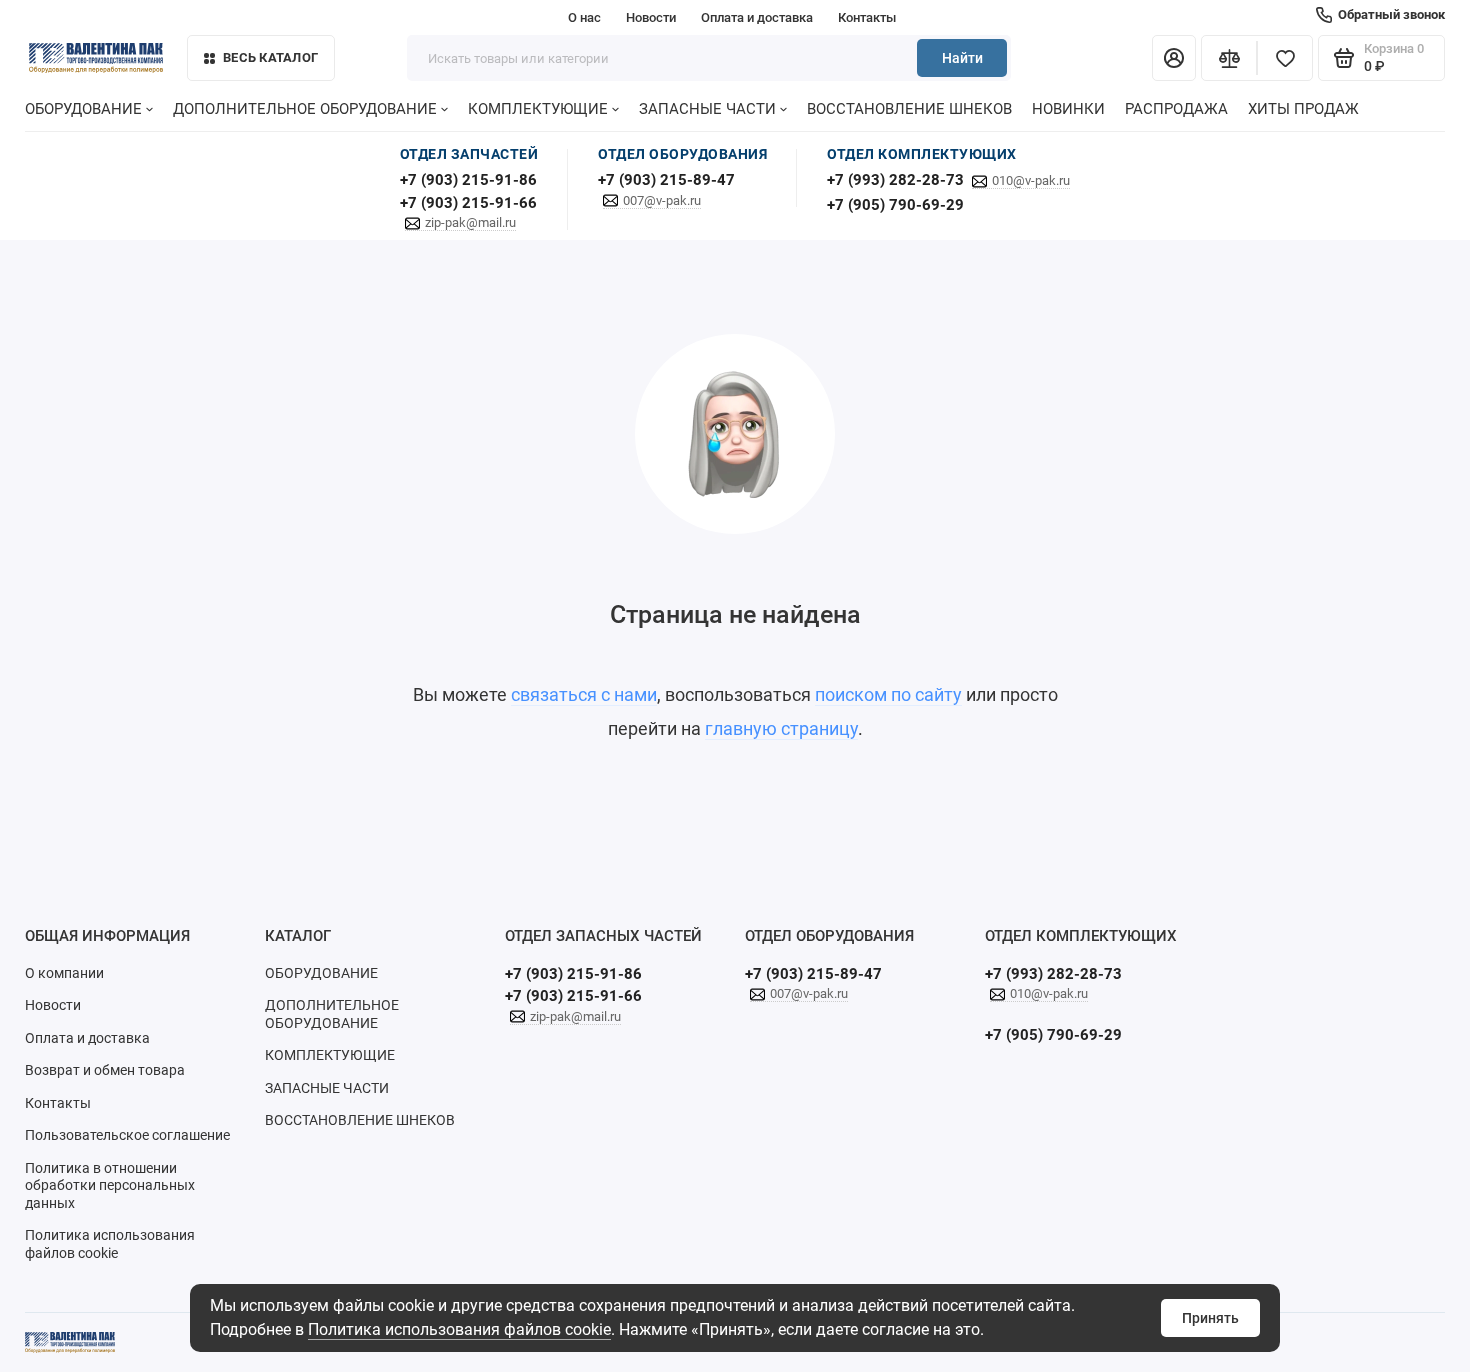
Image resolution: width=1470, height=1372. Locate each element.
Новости (651, 17)
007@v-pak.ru (662, 200)
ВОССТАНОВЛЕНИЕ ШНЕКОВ (909, 109)
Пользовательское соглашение (127, 1135)
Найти (962, 58)
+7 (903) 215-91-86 (468, 180)
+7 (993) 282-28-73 (895, 180)
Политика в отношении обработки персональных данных (110, 1185)
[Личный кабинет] (1174, 58)
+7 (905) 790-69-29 (895, 205)
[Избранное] (1285, 58)
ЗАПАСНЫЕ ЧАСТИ (707, 109)
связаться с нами (584, 694)
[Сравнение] (1229, 58)
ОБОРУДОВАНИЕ (83, 109)
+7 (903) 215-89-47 (666, 180)
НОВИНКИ (1068, 109)
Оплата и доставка (757, 17)
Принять (1210, 1318)
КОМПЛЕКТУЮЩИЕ (538, 109)
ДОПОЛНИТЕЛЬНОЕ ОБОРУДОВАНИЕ (305, 109)
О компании (64, 973)
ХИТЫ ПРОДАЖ (1303, 109)
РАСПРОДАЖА (1176, 109)
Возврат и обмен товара (105, 1070)
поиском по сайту (888, 694)
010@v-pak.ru (1031, 180)
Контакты (867, 17)
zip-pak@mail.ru (470, 222)
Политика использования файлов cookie (459, 1329)
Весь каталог (270, 57)
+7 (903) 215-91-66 (468, 203)
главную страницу (781, 728)
